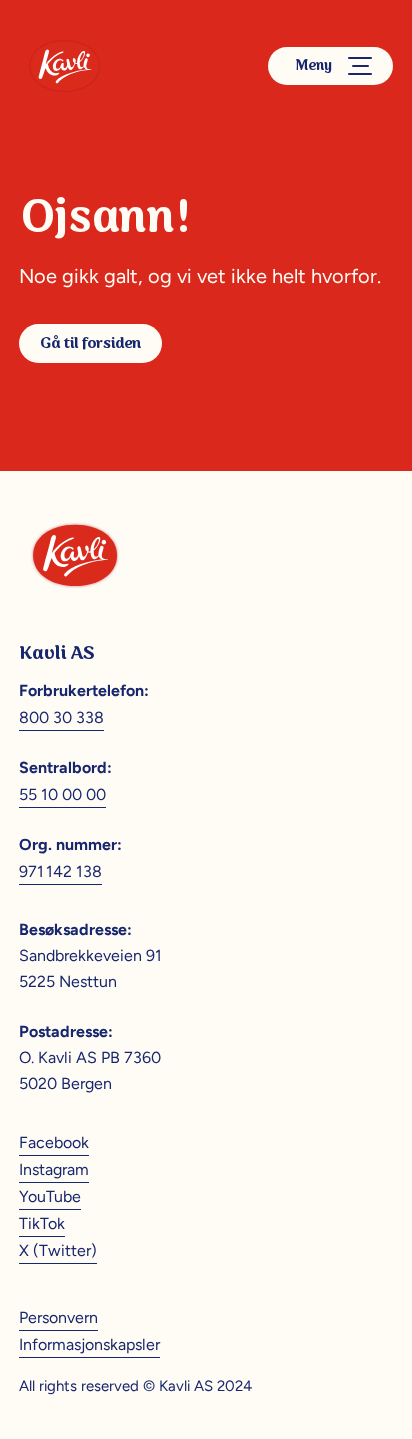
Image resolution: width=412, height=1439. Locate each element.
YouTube (50, 1196)
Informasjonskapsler (89, 1344)
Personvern (58, 1317)
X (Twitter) (58, 1250)
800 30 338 (61, 717)
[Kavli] (64, 66)
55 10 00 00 (62, 794)
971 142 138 (60, 871)
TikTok (42, 1223)
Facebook (54, 1142)
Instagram (54, 1169)
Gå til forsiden (90, 343)
